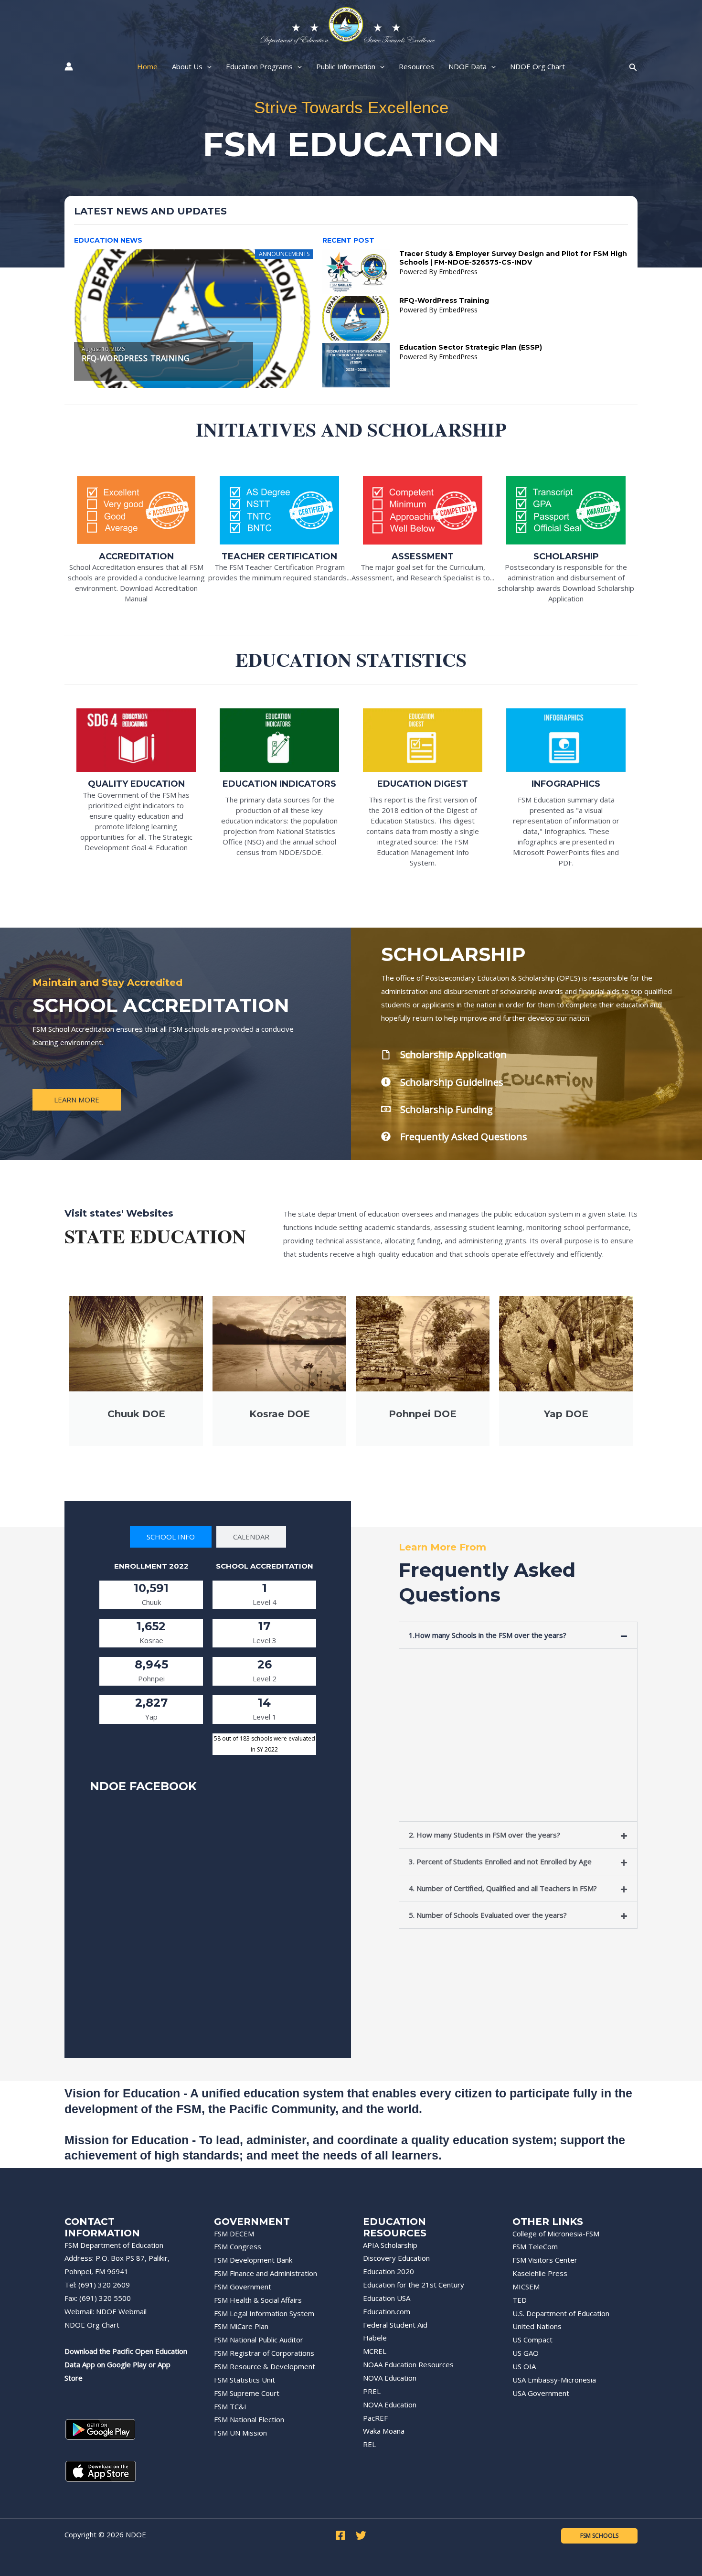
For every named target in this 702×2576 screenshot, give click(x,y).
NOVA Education (390, 2378)
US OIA (524, 2366)
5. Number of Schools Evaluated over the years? (488, 1915)
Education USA (387, 2298)
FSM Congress (238, 2246)
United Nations (537, 2326)
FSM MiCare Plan (241, 2326)
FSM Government (243, 2287)
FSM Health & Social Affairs (258, 2300)
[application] (207, 66)
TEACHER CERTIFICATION (279, 556)
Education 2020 (388, 2271)
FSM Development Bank (253, 2260)
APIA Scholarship (390, 2245)
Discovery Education (396, 2258)
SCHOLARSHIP (566, 556)
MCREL (375, 2351)
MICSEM (526, 2287)
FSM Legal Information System (264, 2313)
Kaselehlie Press (540, 2273)
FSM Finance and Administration (266, 2273)
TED (520, 2300)
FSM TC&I (230, 2406)
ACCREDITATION (136, 556)
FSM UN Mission (240, 2433)
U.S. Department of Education (561, 2313)
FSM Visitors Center (545, 2260)
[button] (85, 318)
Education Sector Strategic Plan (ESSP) (471, 347)
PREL (372, 2391)
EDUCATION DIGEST (423, 784)
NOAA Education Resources (408, 2364)
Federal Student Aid (395, 2325)
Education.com (387, 2311)
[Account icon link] (69, 66)
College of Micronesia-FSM (556, 2234)
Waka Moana (384, 2431)
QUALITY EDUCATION (136, 784)
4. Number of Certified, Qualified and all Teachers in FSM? (503, 1888)
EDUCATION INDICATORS (279, 784)
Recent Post (348, 240)
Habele (375, 2338)
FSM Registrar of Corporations (264, 2353)
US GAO (526, 2353)
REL (369, 2444)
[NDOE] (347, 25)
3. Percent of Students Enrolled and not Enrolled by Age (500, 1861)
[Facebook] (340, 2535)
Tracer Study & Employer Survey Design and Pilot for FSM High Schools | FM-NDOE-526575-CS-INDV (513, 258)
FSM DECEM (234, 2234)
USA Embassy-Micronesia (554, 2380)
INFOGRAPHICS (566, 784)
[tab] (171, 1537)
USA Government (541, 2393)
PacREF (375, 2418)
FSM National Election (249, 2419)
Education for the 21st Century (414, 2285)
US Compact (532, 2340)
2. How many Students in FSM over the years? (484, 1835)
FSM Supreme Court (247, 2393)
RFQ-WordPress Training (444, 300)
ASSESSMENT (423, 556)
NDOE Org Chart (92, 2325)
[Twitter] (361, 2535)
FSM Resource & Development (265, 2366)
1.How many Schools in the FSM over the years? (488, 1635)
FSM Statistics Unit (245, 2380)
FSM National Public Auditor (259, 2340)
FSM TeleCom (535, 2246)
